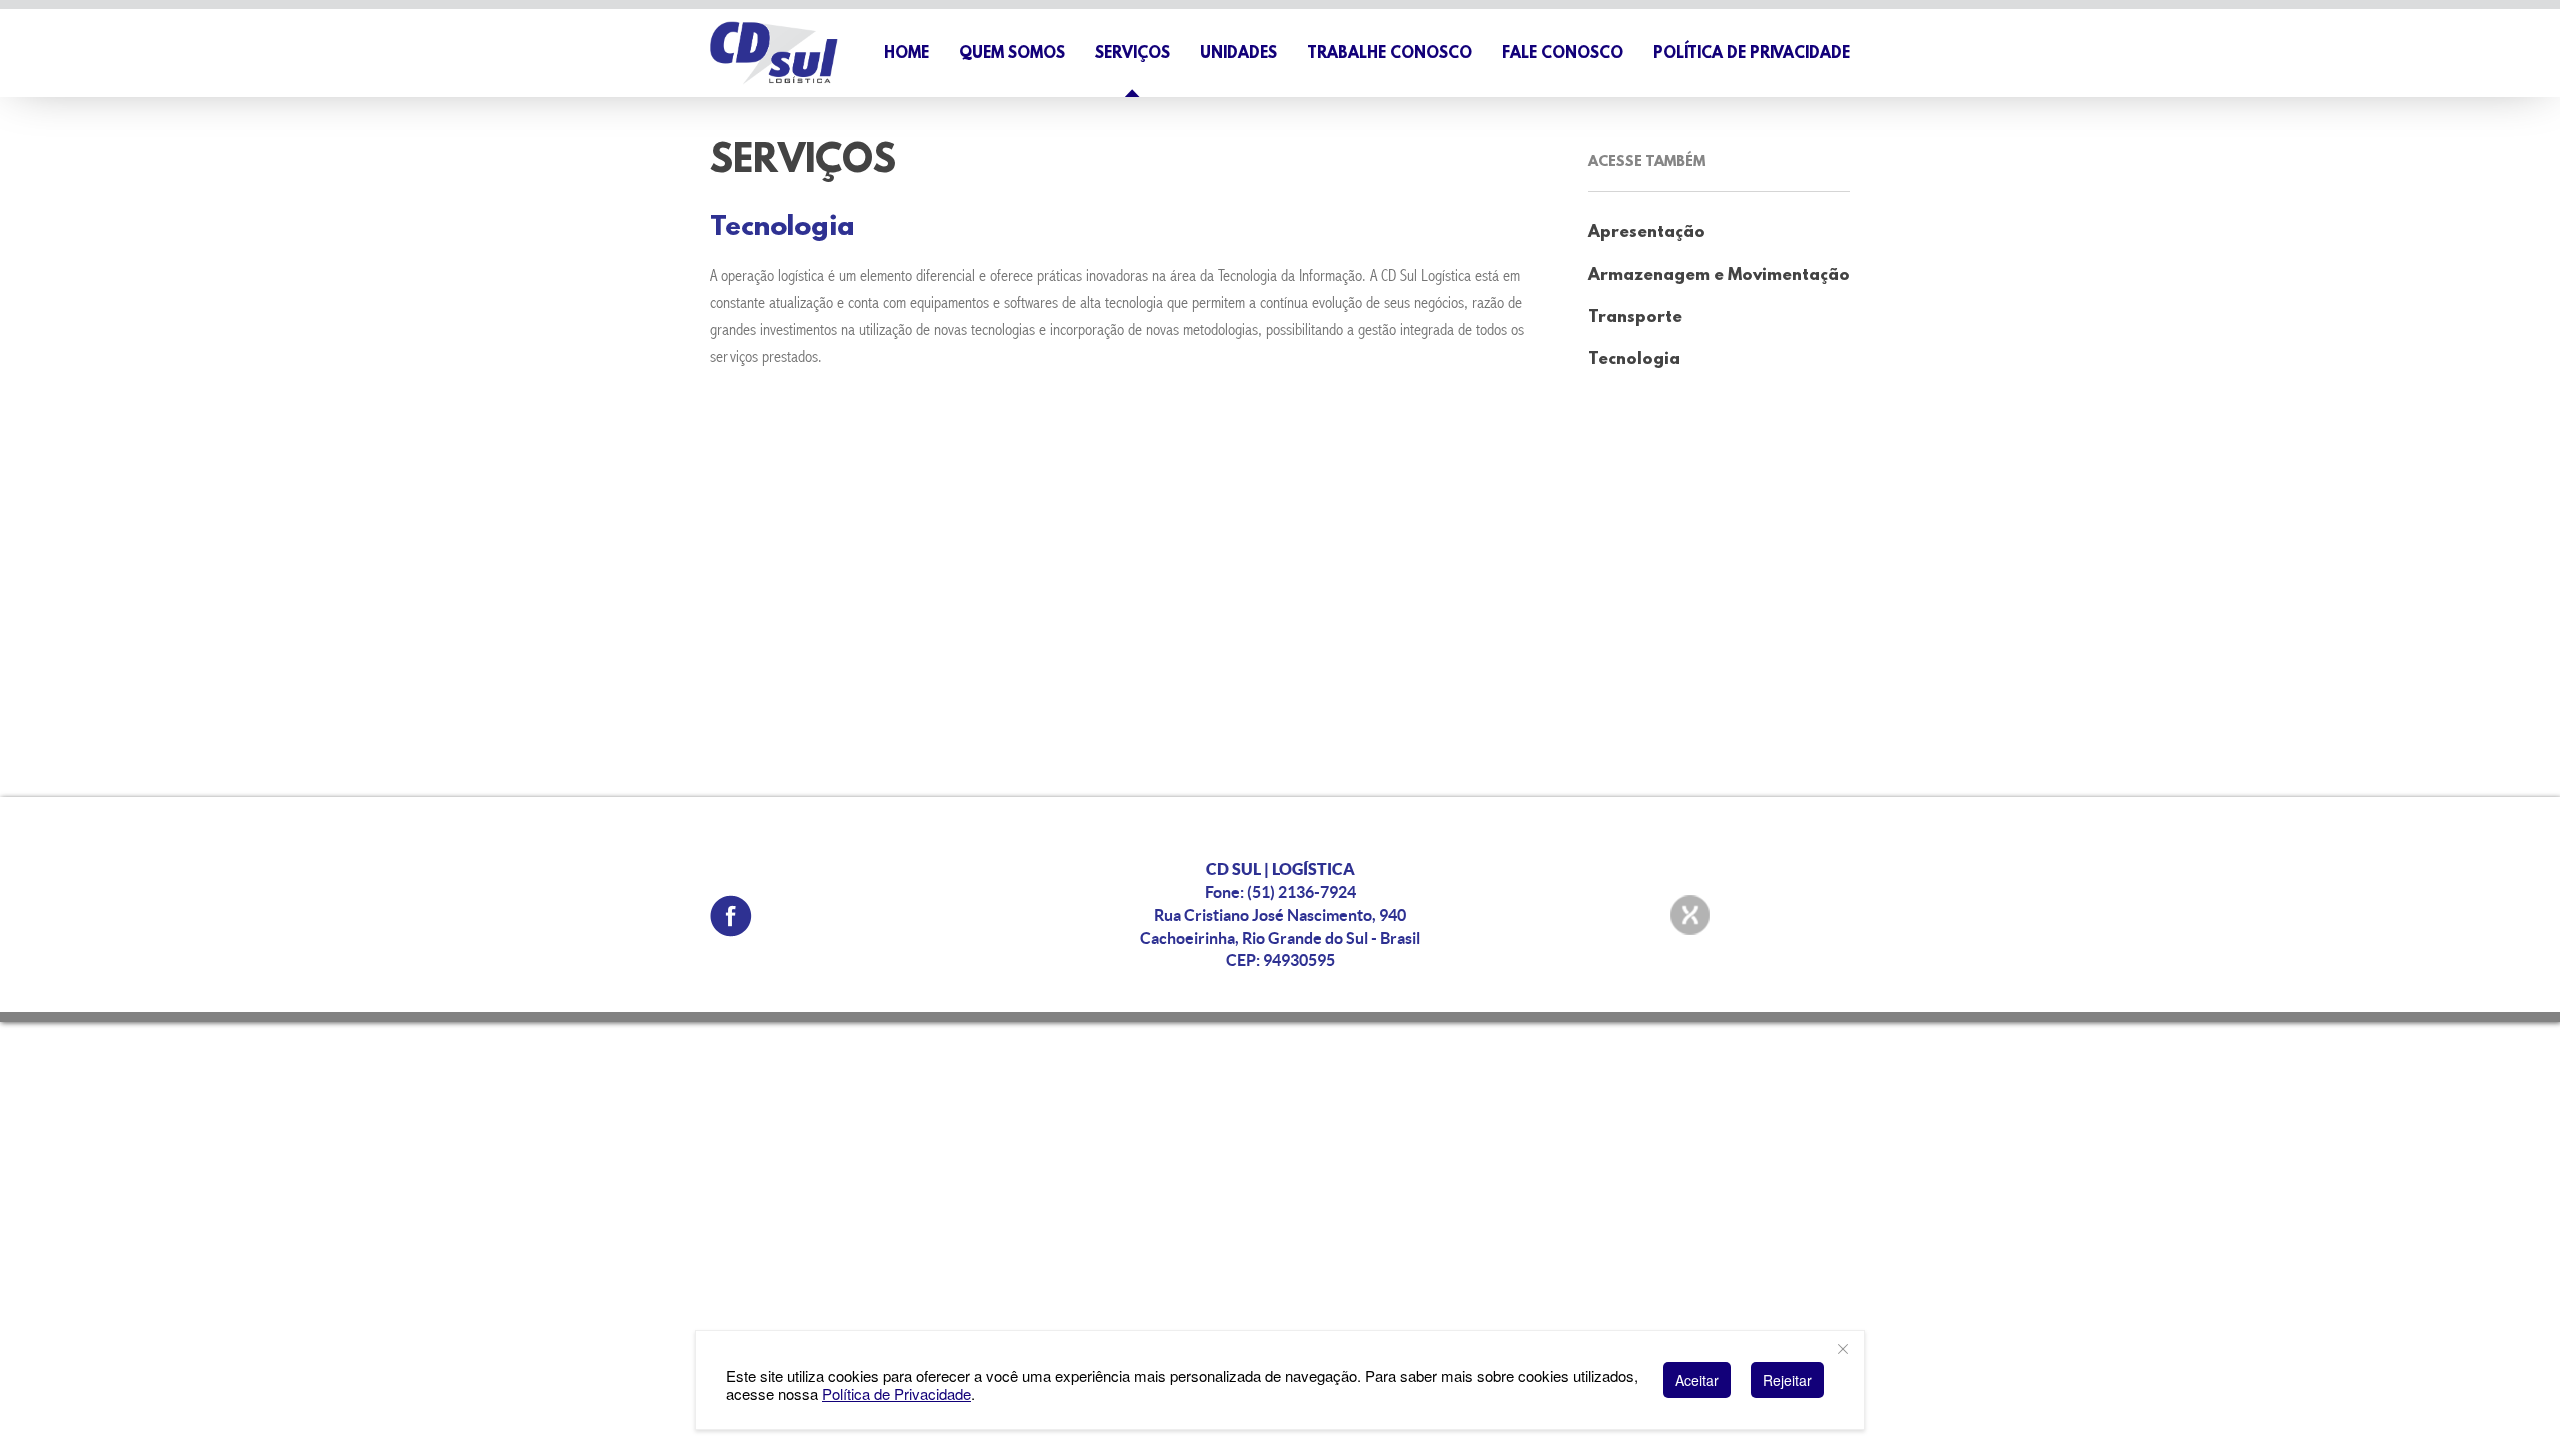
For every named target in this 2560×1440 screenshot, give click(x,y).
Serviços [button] (1132, 54)
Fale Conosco (1562, 54)
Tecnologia (1634, 359)
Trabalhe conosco (1389, 54)
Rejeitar (1787, 1380)
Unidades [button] (1238, 54)
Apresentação (1646, 232)
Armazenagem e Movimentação (1719, 275)
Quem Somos (1012, 54)
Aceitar (1697, 1380)
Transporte (1635, 317)
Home (906, 54)
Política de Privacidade (1751, 54)
